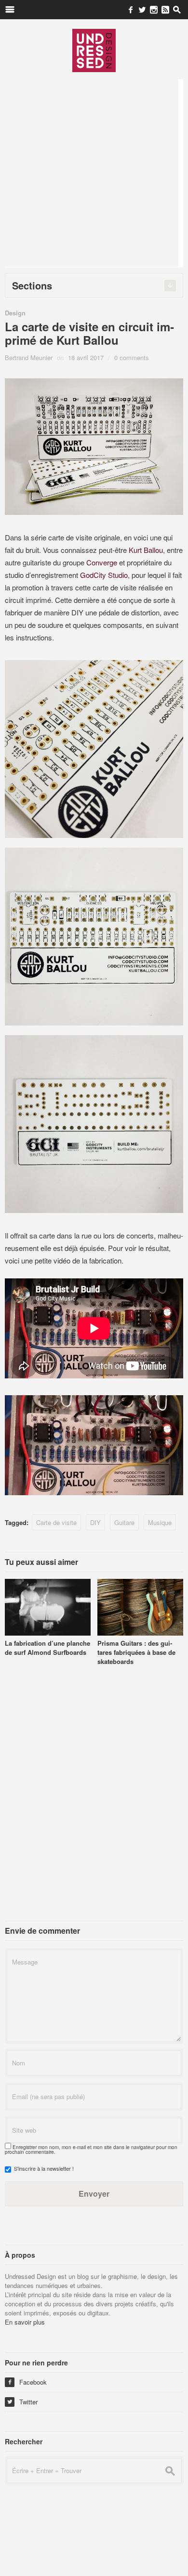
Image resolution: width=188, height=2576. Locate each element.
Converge (102, 562)
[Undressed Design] (94, 50)
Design (15, 313)
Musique (160, 1522)
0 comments (132, 357)
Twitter (22, 2402)
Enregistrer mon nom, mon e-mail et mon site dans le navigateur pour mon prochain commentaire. (91, 2150)
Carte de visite (56, 1522)
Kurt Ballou (146, 550)
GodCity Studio (104, 575)
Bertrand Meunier (29, 357)
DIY (95, 1522)
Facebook (27, 2382)
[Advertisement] (94, 173)
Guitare (124, 1522)
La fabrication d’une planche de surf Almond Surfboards (47, 1648)
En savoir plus (25, 2322)
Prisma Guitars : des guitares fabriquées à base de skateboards (136, 1652)
